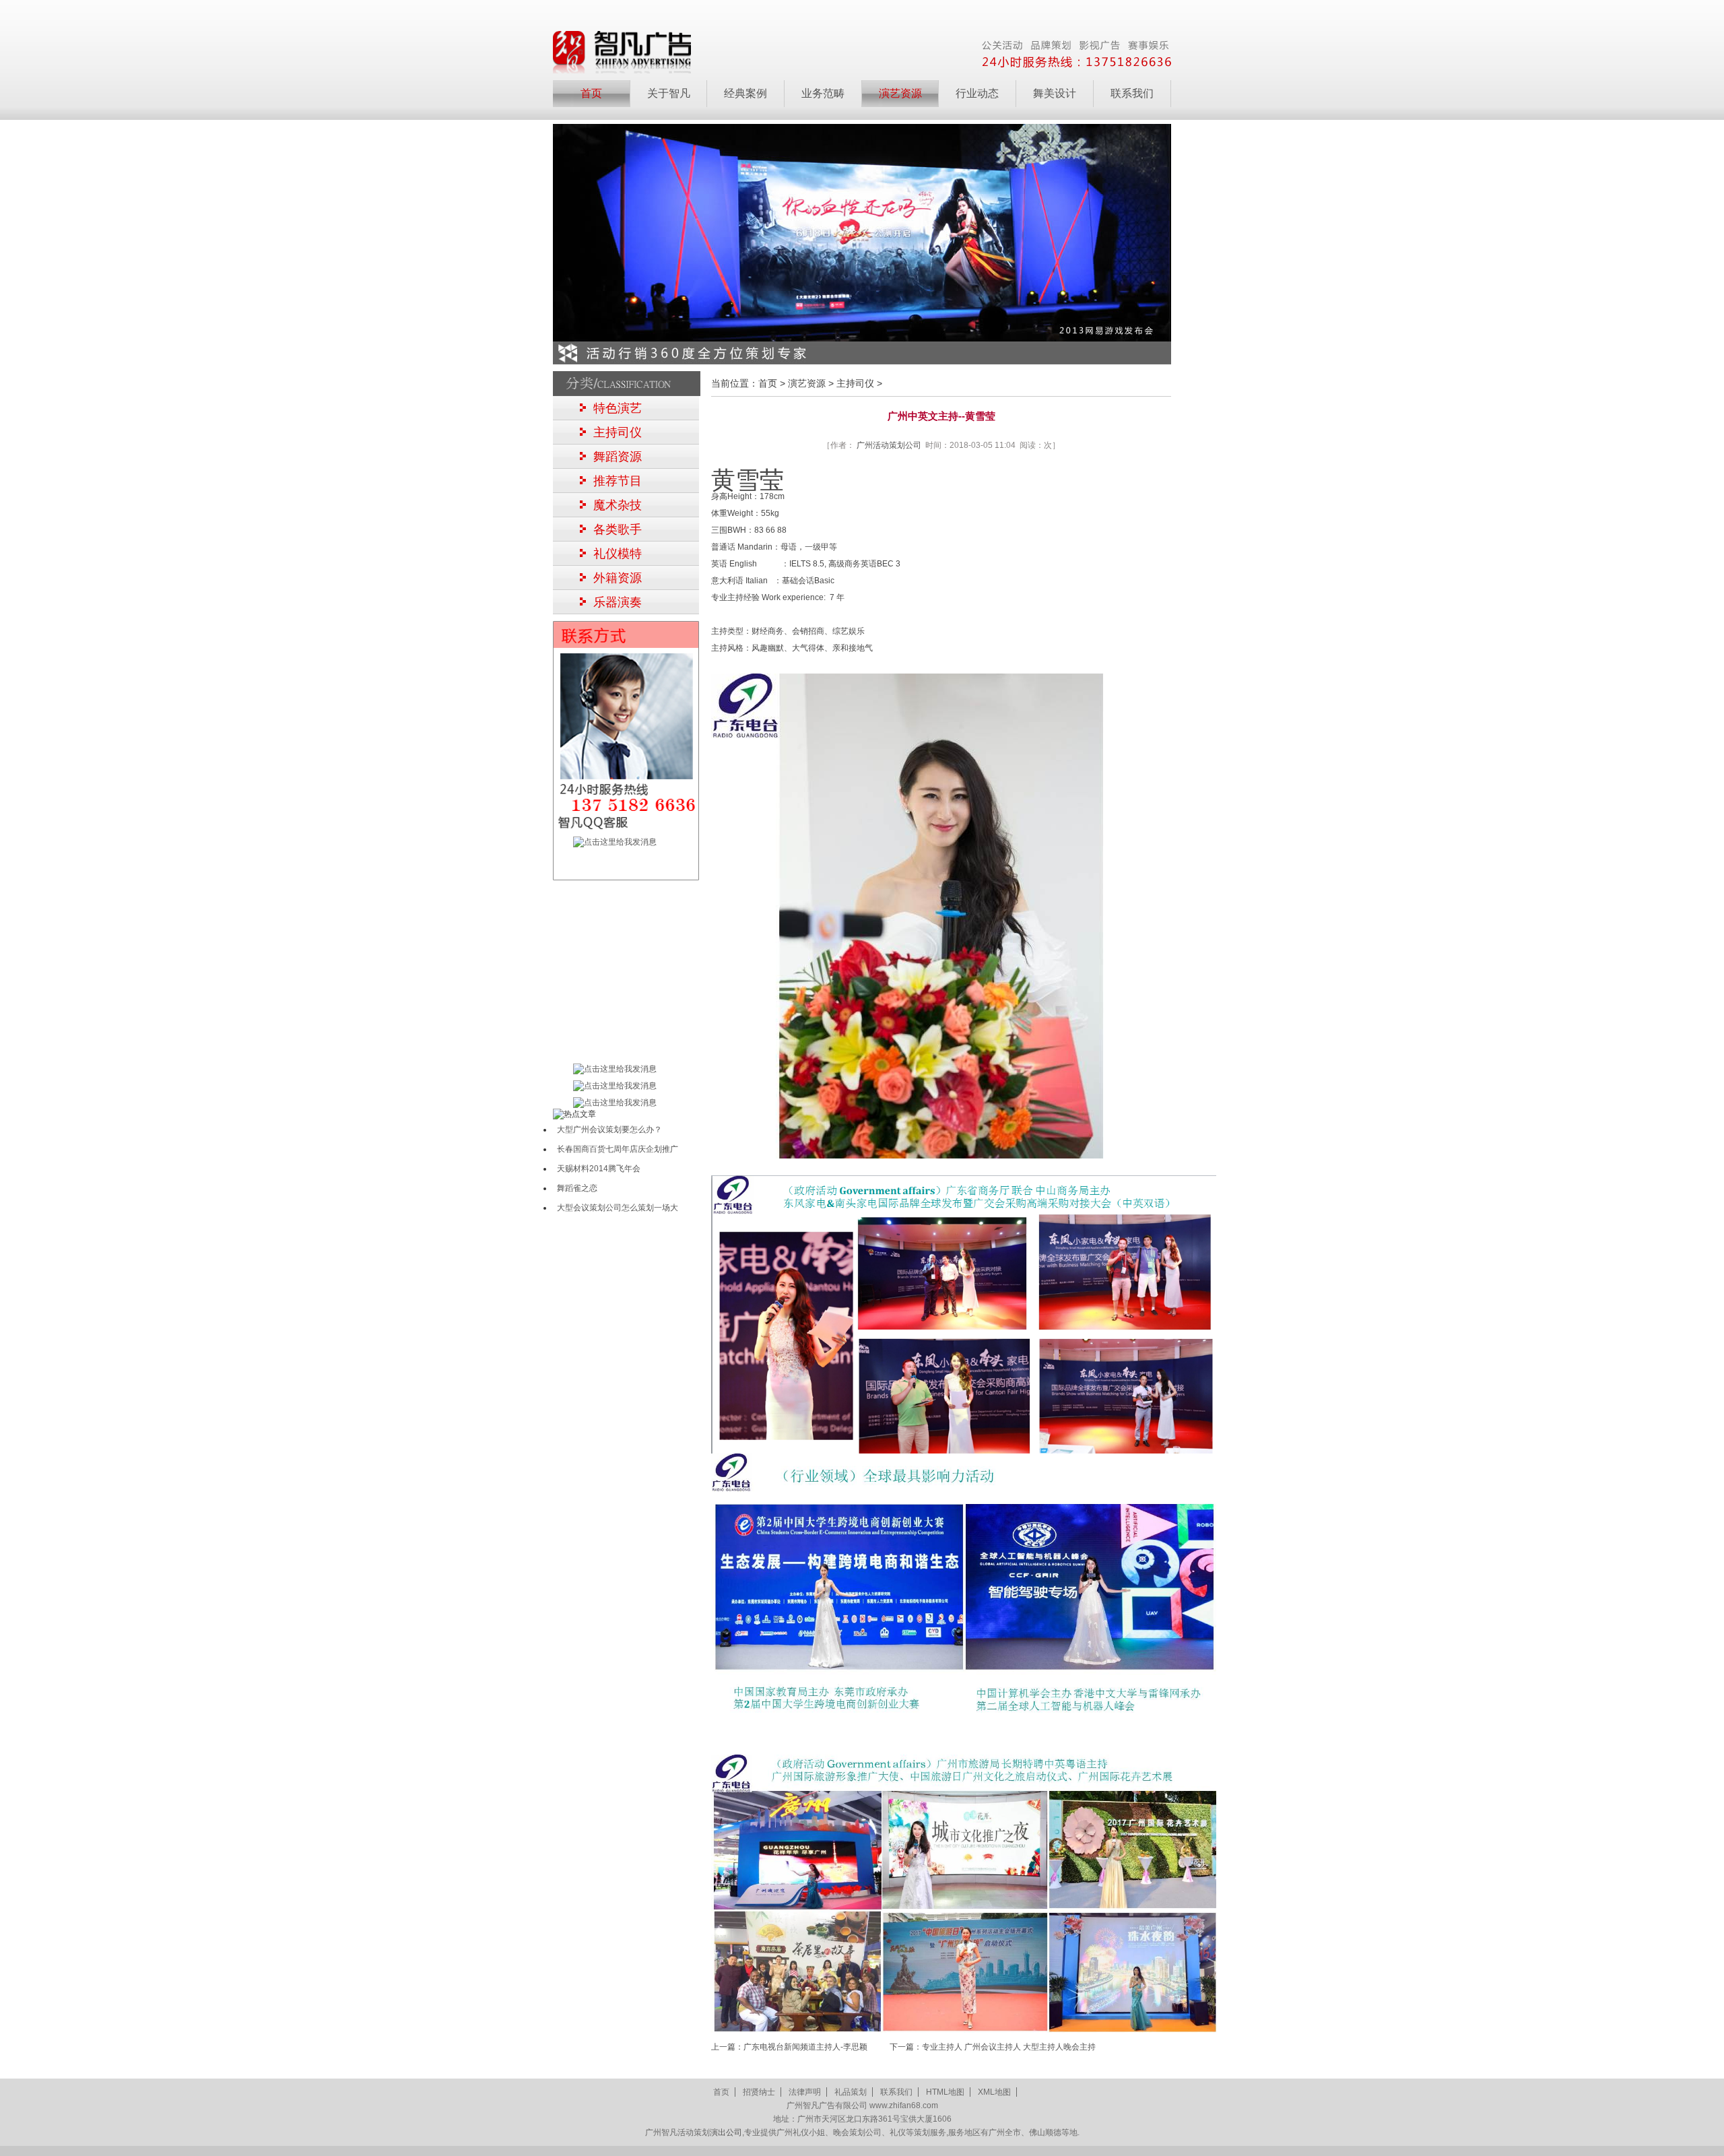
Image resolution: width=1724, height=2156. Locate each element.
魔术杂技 (618, 505)
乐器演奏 (618, 602)
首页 (591, 93)
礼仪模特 (618, 554)
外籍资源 (618, 578)
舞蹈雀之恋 (577, 1188)
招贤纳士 (759, 2092)
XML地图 (994, 2092)
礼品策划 (851, 2092)
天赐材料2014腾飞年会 (599, 1169)
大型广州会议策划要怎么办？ (609, 1130)
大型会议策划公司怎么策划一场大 (618, 1208)
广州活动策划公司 (889, 445)
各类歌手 (618, 529)
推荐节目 (618, 481)
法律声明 (805, 2092)
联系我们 (1132, 93)
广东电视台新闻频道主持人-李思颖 (805, 2047)
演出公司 (726, 2132)
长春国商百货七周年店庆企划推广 (618, 1149)
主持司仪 (618, 432)
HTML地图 (945, 2092)
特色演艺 (618, 408)
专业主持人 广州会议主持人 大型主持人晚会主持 (1009, 2047)
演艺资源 (807, 383)
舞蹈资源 (618, 457)
